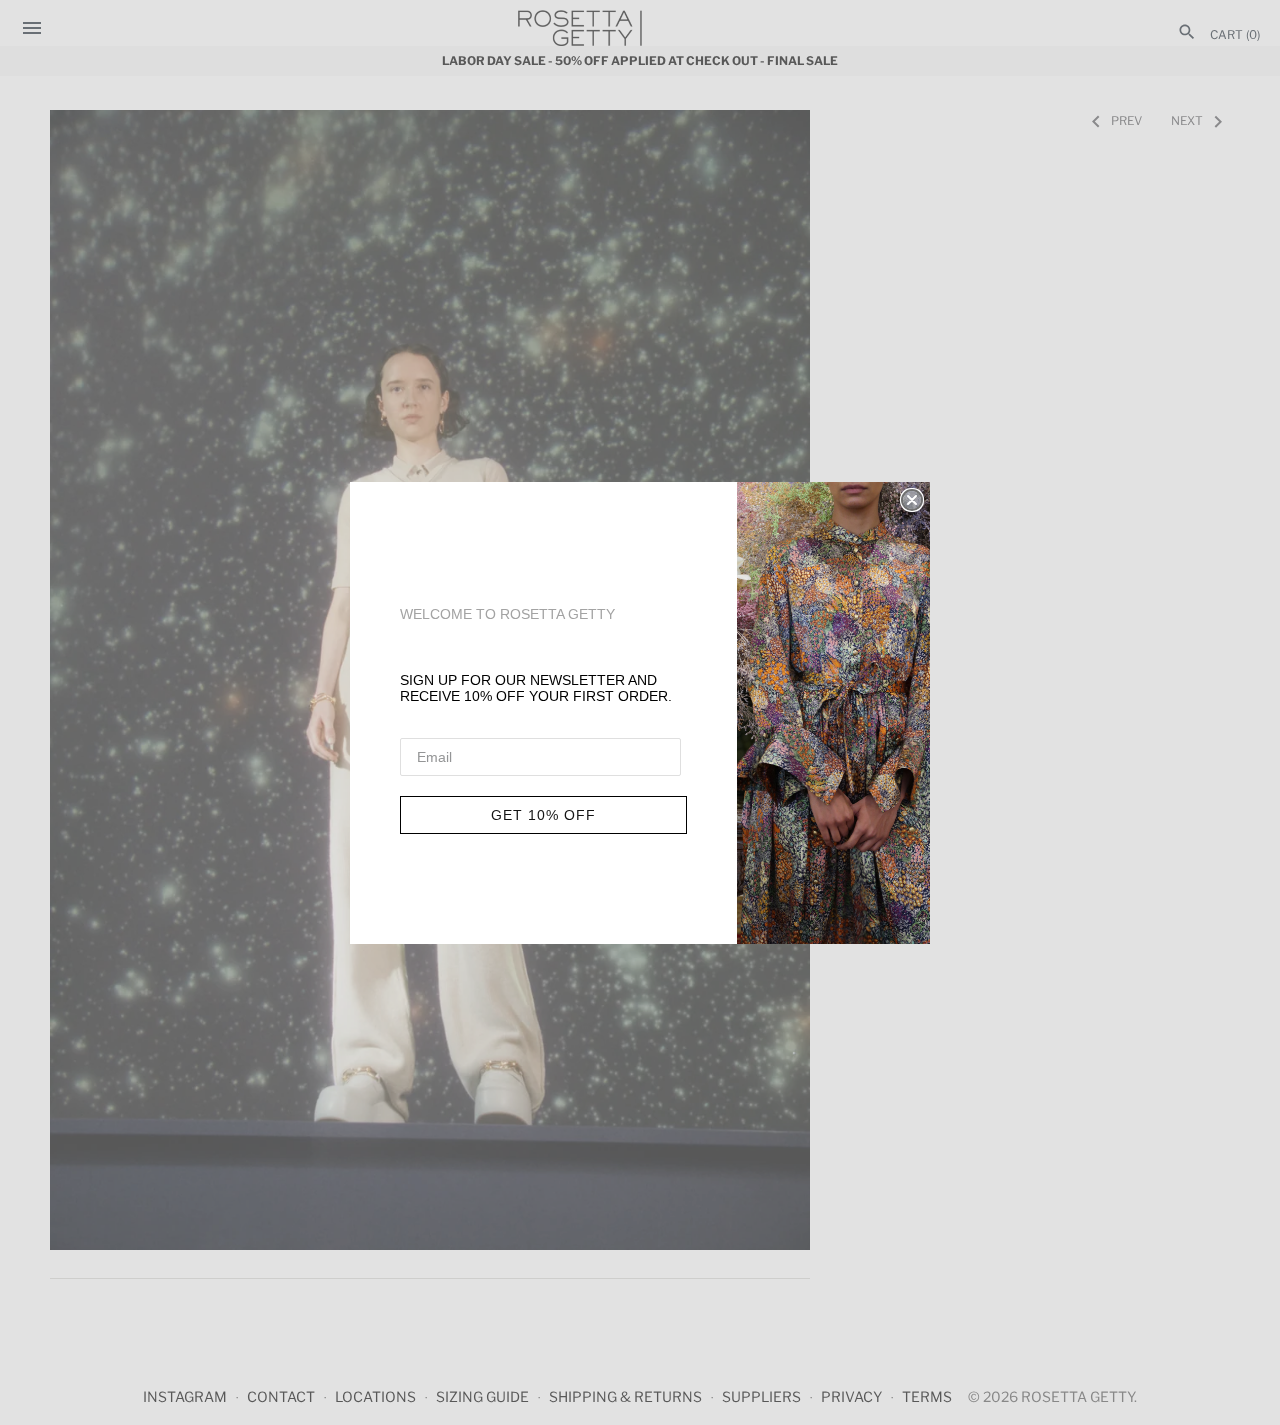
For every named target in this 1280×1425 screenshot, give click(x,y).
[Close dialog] (912, 500)
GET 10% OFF (543, 815)
